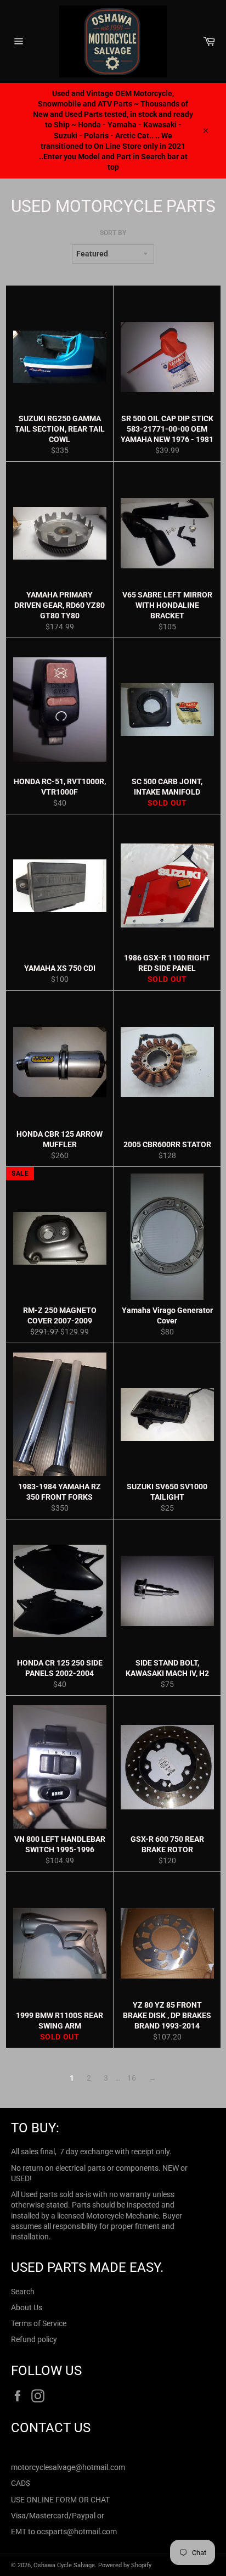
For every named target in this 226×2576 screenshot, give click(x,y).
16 (132, 2078)
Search (23, 2292)
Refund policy (34, 2339)
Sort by (113, 233)
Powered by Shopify (125, 2565)
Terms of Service (39, 2323)
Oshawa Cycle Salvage (64, 2565)
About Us (27, 2307)
